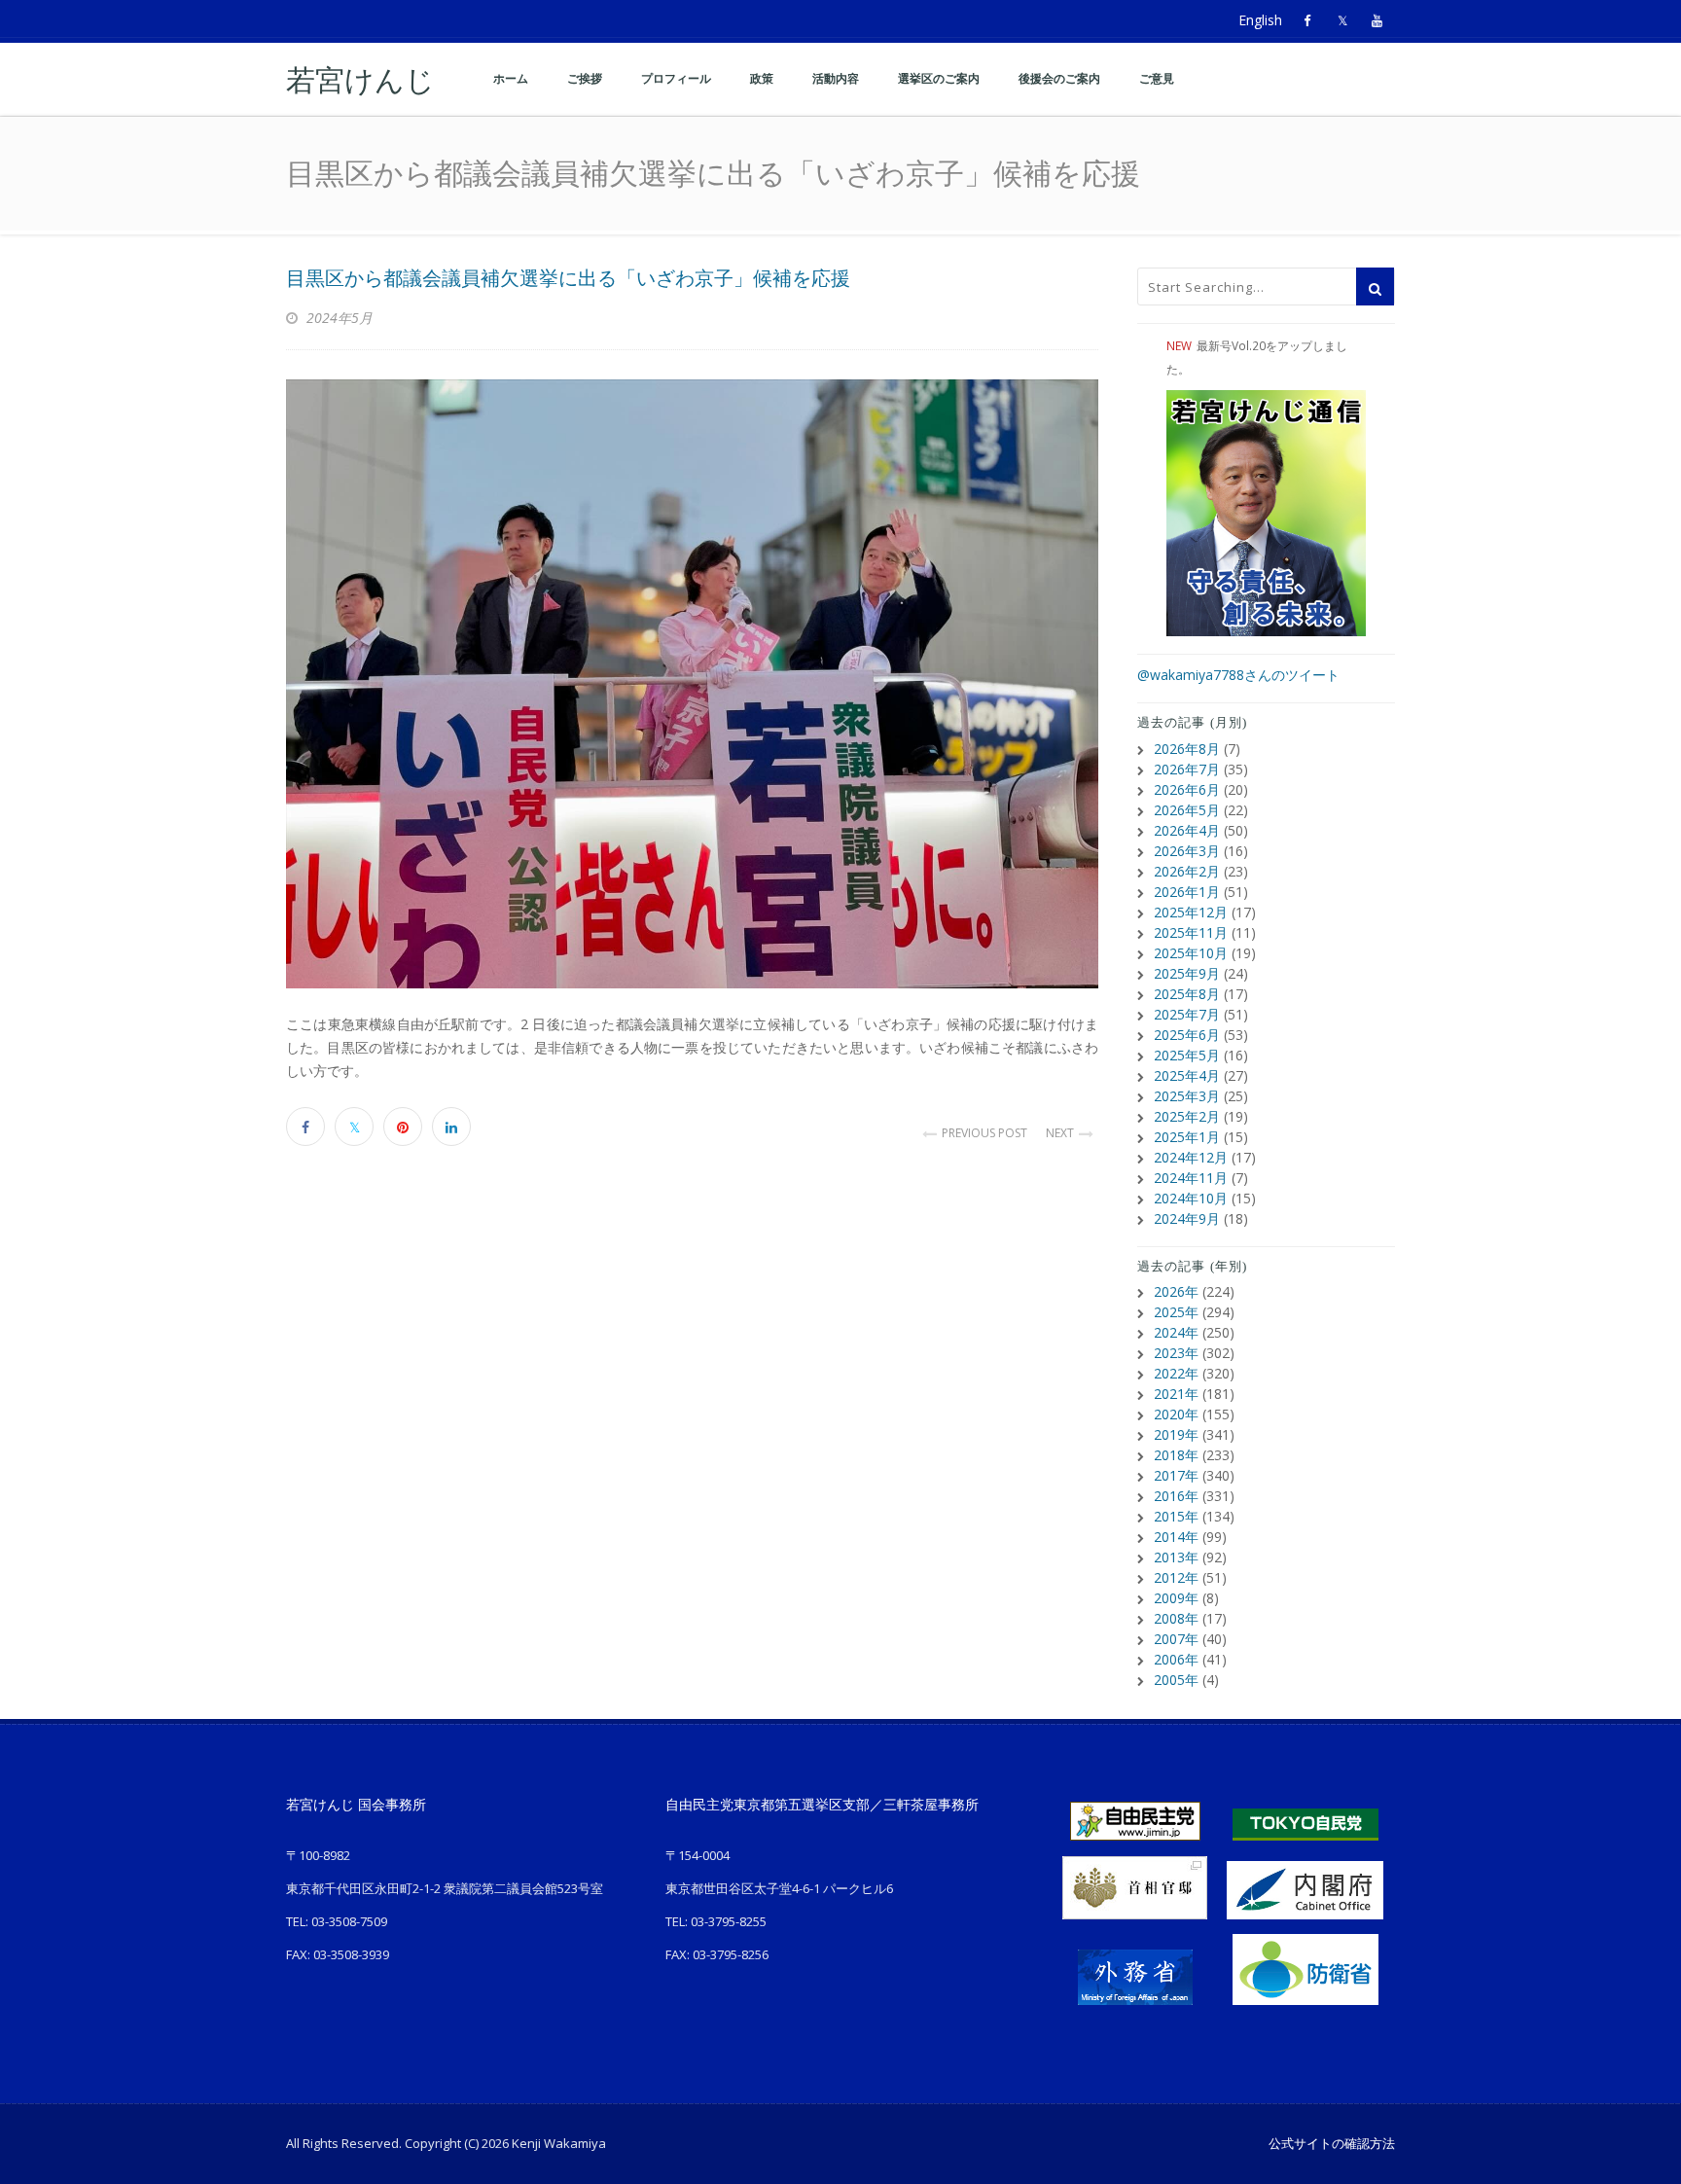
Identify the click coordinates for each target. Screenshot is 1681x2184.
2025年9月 (1187, 973)
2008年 (1176, 1618)
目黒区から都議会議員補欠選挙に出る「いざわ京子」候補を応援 (568, 278)
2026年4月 (1187, 830)
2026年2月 (1187, 871)
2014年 (1176, 1537)
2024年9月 (1187, 1218)
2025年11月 (1191, 932)
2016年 (1176, 1496)
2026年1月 (1187, 892)
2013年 (1176, 1557)
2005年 (1176, 1680)
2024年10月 (1191, 1198)
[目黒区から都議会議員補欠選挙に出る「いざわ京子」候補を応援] (692, 684)
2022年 (1176, 1373)
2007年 (1176, 1639)
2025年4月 (1187, 1075)
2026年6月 (1187, 789)
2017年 (1176, 1475)
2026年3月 (1187, 851)
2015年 (1176, 1516)
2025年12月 (1191, 912)
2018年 (1176, 1455)
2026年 (1176, 1291)
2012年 (1176, 1577)
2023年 (1176, 1353)
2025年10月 (1191, 953)
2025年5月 (1187, 1055)
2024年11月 (1191, 1178)
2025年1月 (1187, 1137)
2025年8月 (1187, 994)
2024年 (1176, 1332)
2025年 (1176, 1312)
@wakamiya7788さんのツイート (1238, 675)
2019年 (1176, 1434)
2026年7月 (1187, 769)
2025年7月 (1187, 1014)
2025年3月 (1187, 1096)
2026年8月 (1187, 749)
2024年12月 (1191, 1157)
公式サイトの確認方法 (1332, 2143)
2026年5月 (1187, 810)
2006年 (1176, 1659)
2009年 (1176, 1598)
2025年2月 (1187, 1116)
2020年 (1176, 1414)
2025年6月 (1187, 1035)
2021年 (1176, 1394)
